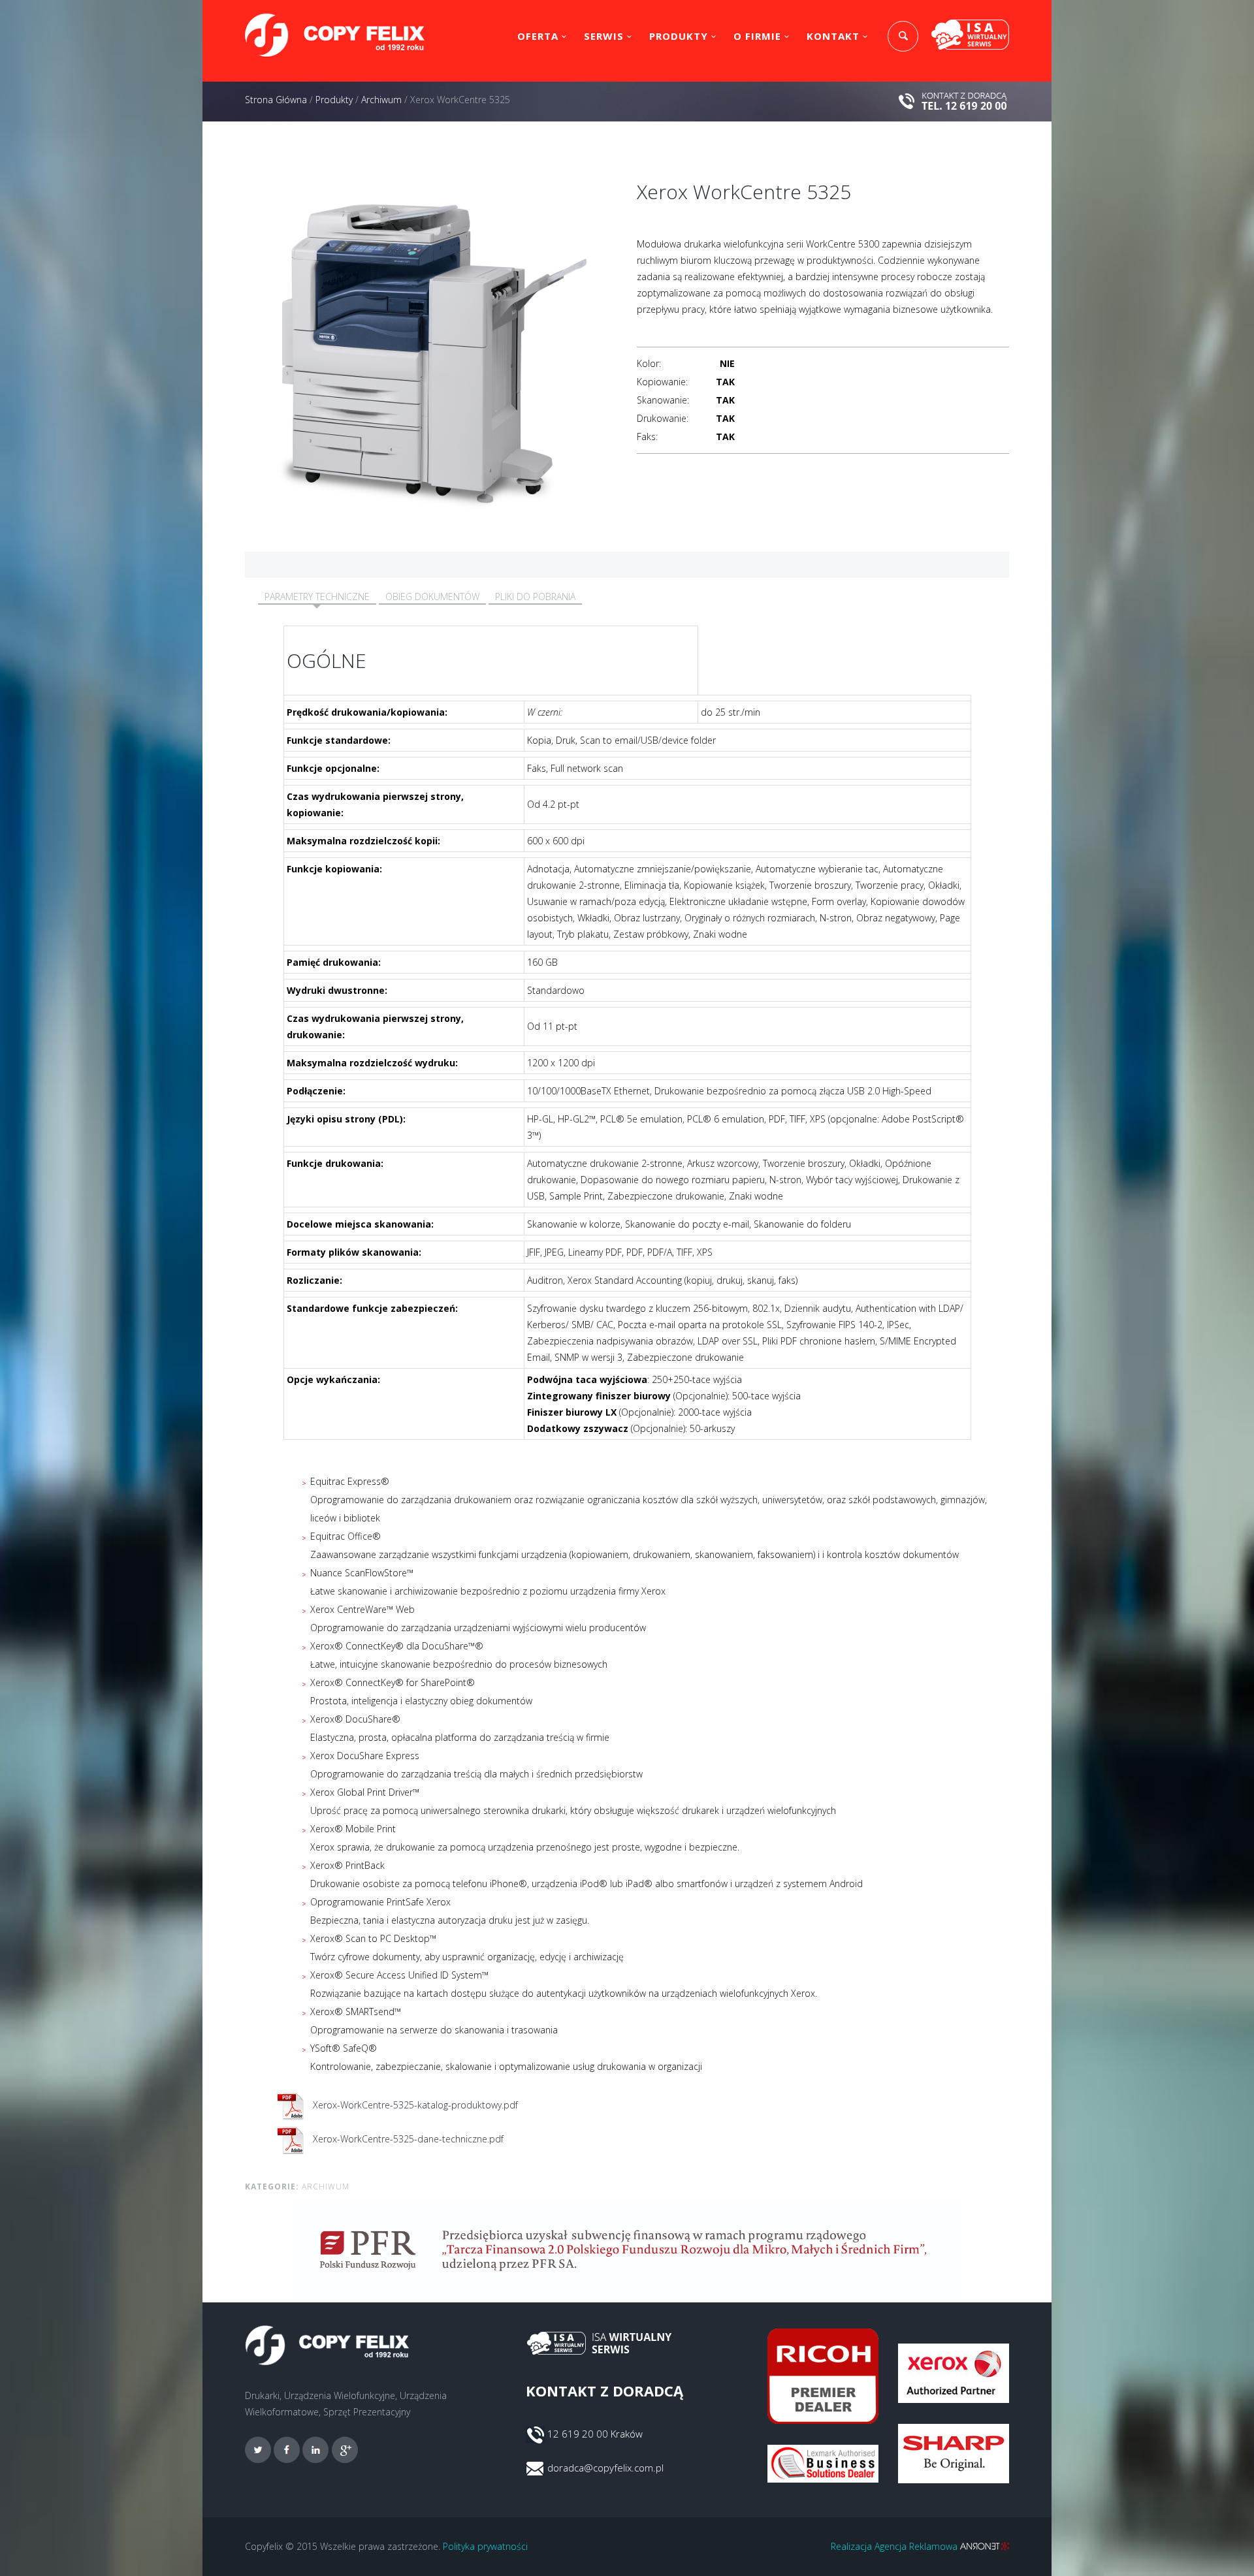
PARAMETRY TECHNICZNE (317, 596)
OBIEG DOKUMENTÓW (432, 596)
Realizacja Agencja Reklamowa (895, 2546)
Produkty (679, 36)
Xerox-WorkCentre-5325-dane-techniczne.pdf (407, 2139)
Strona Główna (276, 100)
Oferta (538, 36)
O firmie (757, 36)
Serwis (604, 36)
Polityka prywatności (485, 2546)
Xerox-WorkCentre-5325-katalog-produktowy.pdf (414, 2105)
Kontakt (833, 36)
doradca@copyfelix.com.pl (605, 2468)
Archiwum (381, 100)
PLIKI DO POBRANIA (535, 596)
